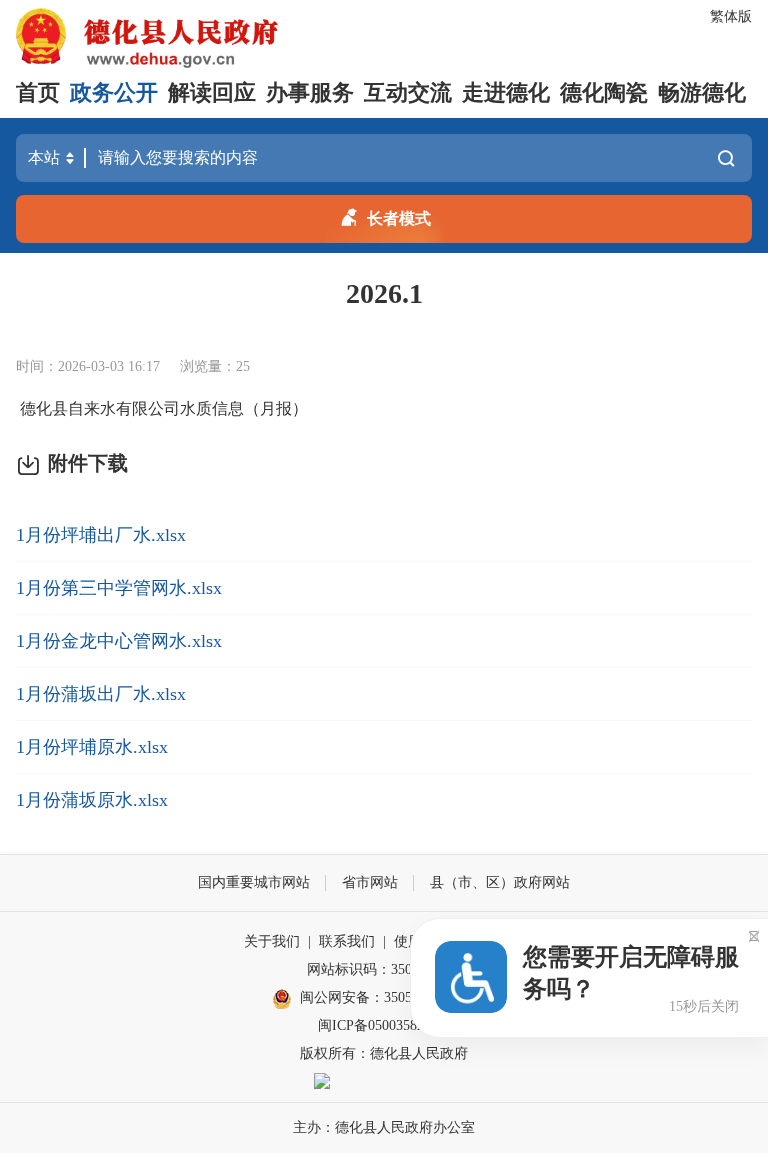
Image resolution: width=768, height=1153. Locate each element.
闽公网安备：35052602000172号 (398, 997)
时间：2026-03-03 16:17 (88, 366)
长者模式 (399, 218)
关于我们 (272, 941)
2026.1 (384, 293)
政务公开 (114, 92)
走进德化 (506, 92)
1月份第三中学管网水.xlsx (119, 588)
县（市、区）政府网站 (500, 882)
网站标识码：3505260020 (384, 969)
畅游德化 (702, 92)
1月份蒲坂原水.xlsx (92, 800)
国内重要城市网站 (254, 882)
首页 (38, 92)
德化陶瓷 (604, 92)
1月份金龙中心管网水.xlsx (119, 641)
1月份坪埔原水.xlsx (92, 747)
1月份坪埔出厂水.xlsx (101, 535)
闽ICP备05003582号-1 (384, 1025)
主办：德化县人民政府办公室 (384, 1127)
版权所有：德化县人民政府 (384, 1053)
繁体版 (731, 16)
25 (243, 366)
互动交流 (408, 92)
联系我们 (347, 941)
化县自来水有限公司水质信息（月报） (172, 408)
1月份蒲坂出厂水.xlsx (101, 694)
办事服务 (310, 92)
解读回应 (212, 92)
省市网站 (370, 882)
